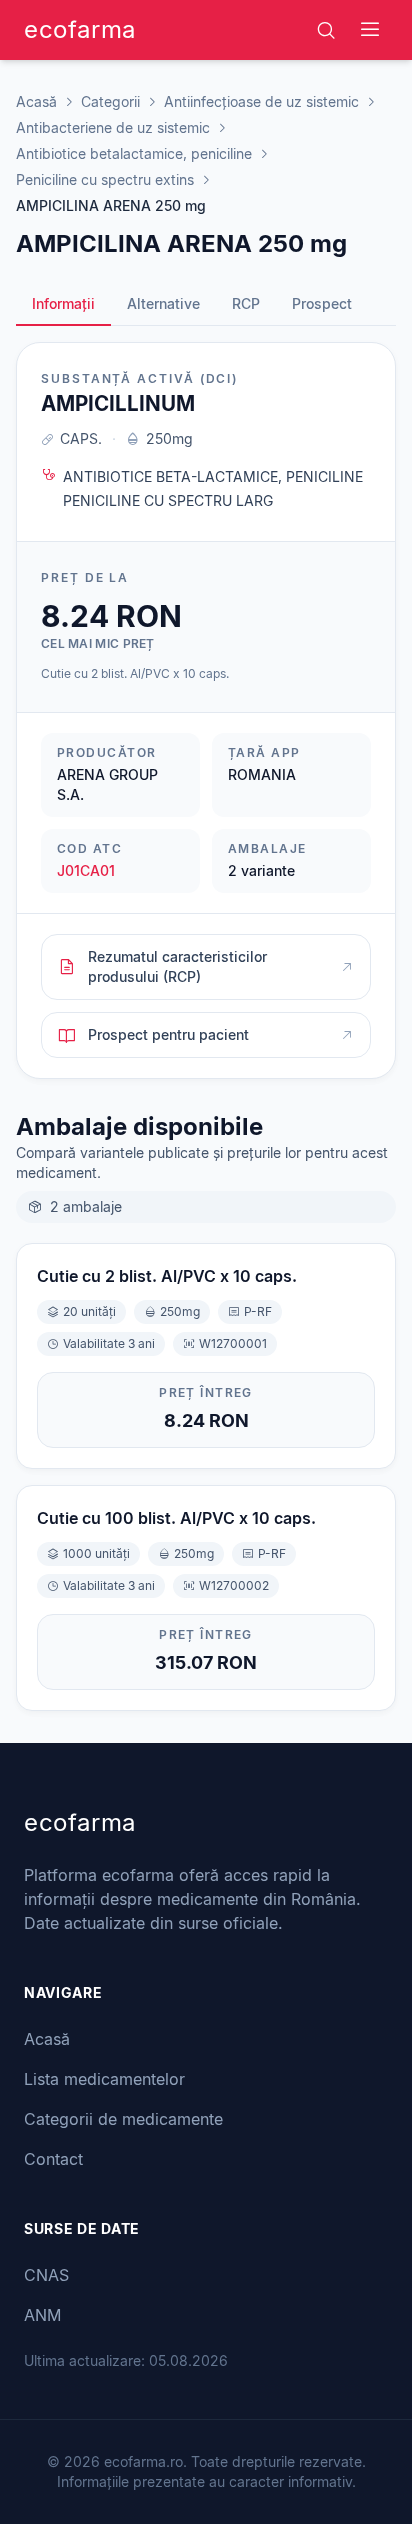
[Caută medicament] (326, 30)
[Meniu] (370, 30)
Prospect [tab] (322, 303)
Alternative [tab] (163, 303)
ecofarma (80, 29)
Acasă (36, 101)
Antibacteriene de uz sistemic (113, 127)
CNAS (46, 2275)
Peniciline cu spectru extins (105, 179)
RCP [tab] (246, 303)
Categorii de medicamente (123, 2119)
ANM (42, 2315)
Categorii (110, 101)
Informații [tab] (63, 303)
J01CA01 (86, 870)
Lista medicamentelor (104, 2079)
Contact (53, 2159)
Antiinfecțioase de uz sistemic (261, 101)
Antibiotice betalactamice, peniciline (134, 153)
